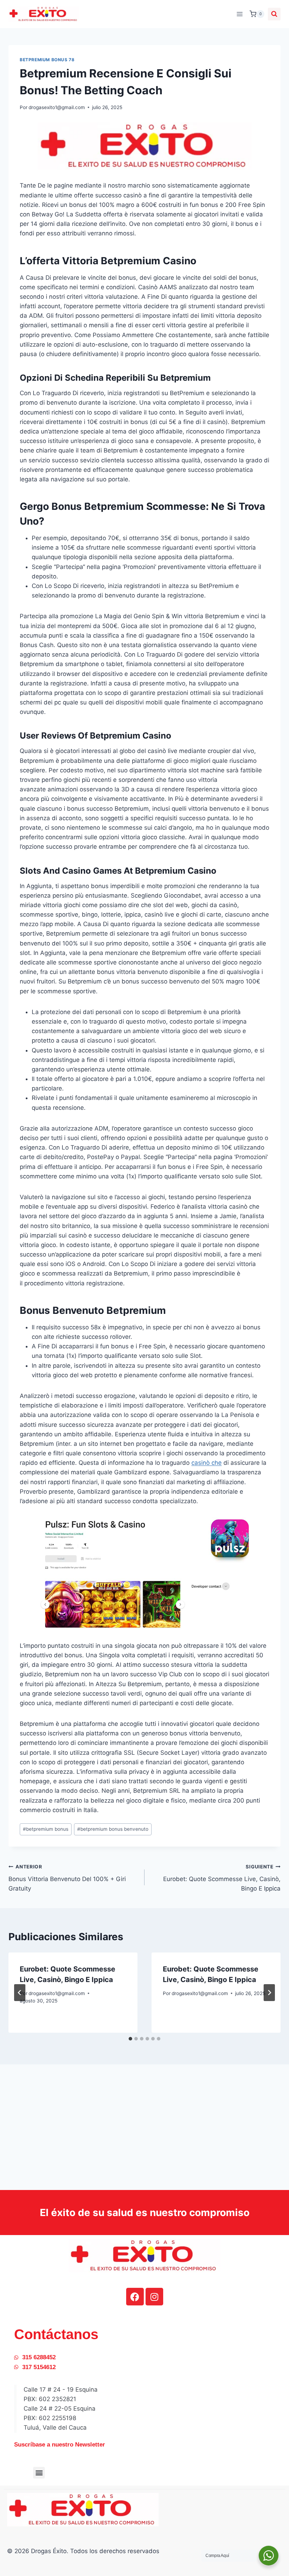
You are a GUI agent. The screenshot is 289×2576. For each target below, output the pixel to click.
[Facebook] (135, 2297)
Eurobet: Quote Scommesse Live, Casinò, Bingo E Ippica (222, 1878)
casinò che (207, 1463)
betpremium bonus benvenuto (113, 1829)
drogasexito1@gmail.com (57, 107)
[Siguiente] (269, 1993)
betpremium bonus (46, 1829)
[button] (39, 2473)
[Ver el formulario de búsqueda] (274, 14)
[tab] (130, 2039)
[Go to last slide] (20, 1993)
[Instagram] (154, 2297)
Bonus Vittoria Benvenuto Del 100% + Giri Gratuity (67, 1878)
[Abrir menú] (239, 14)
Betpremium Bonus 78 (47, 60)
